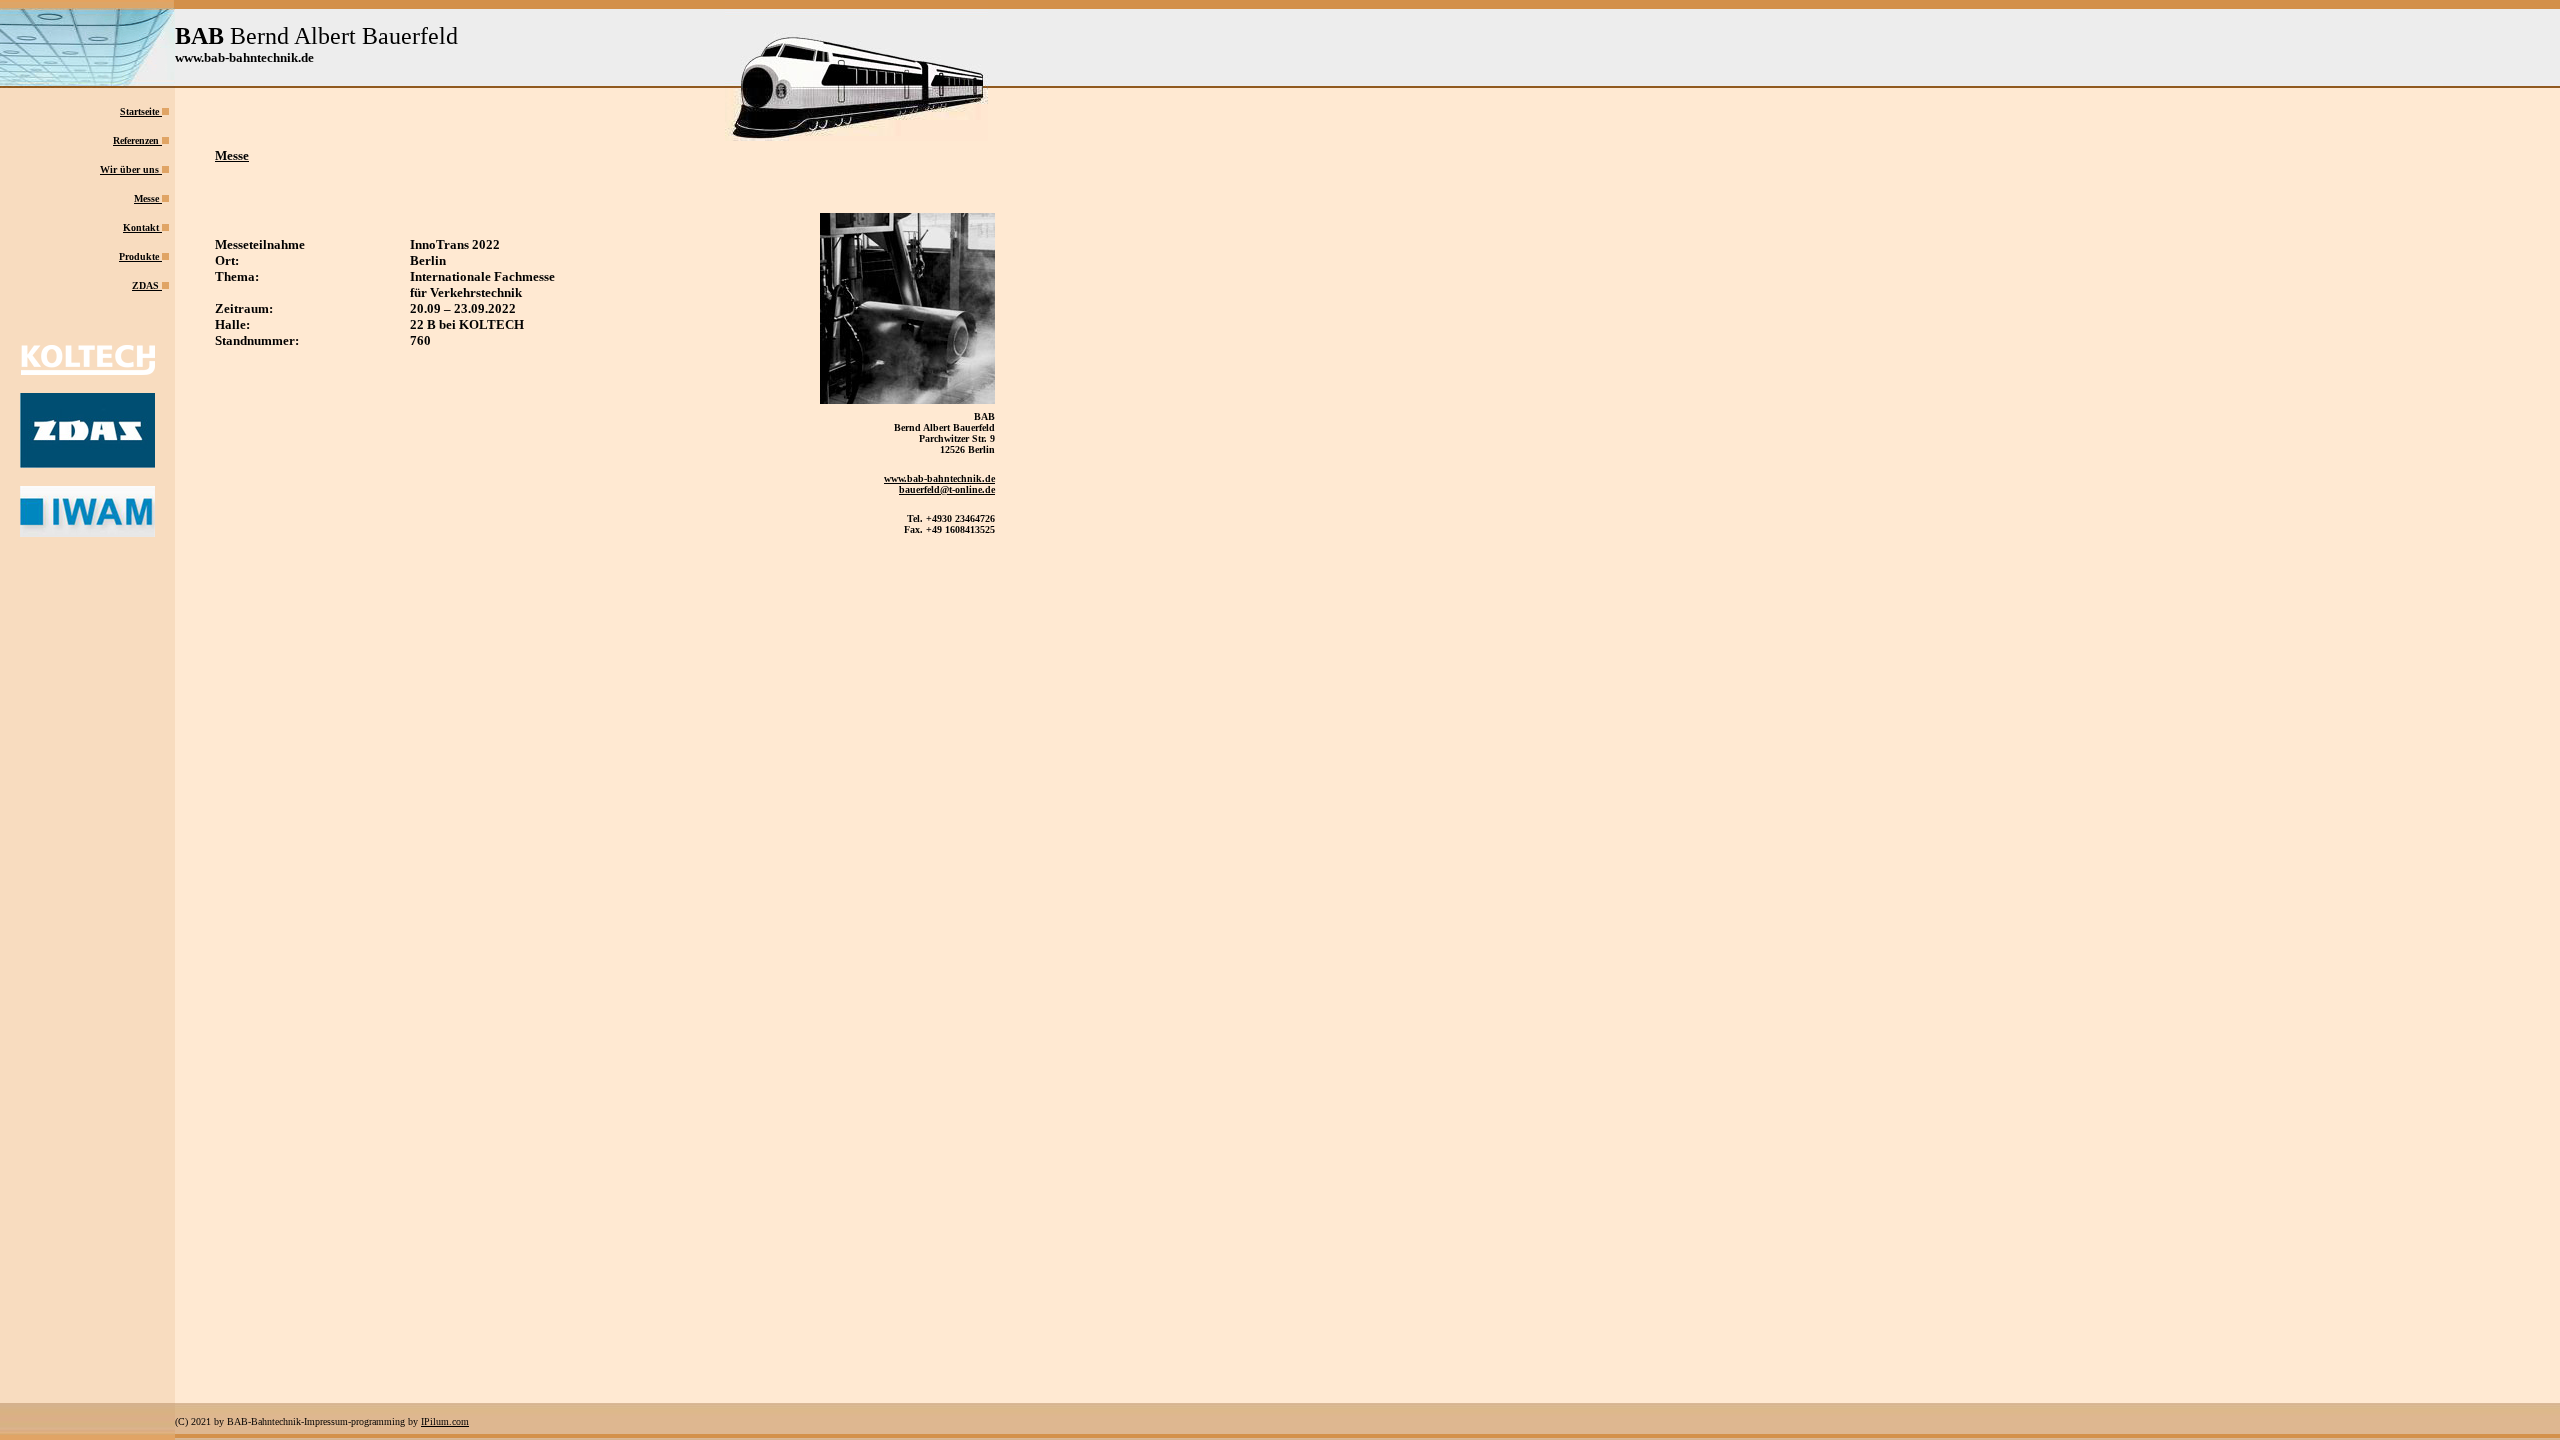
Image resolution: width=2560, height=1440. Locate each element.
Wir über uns (131, 169)
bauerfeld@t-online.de (947, 489)
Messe (148, 198)
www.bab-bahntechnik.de (939, 478)
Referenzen (137, 140)
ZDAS (145, 285)
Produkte (139, 256)
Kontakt (141, 227)
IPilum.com (445, 1421)
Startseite (141, 111)
